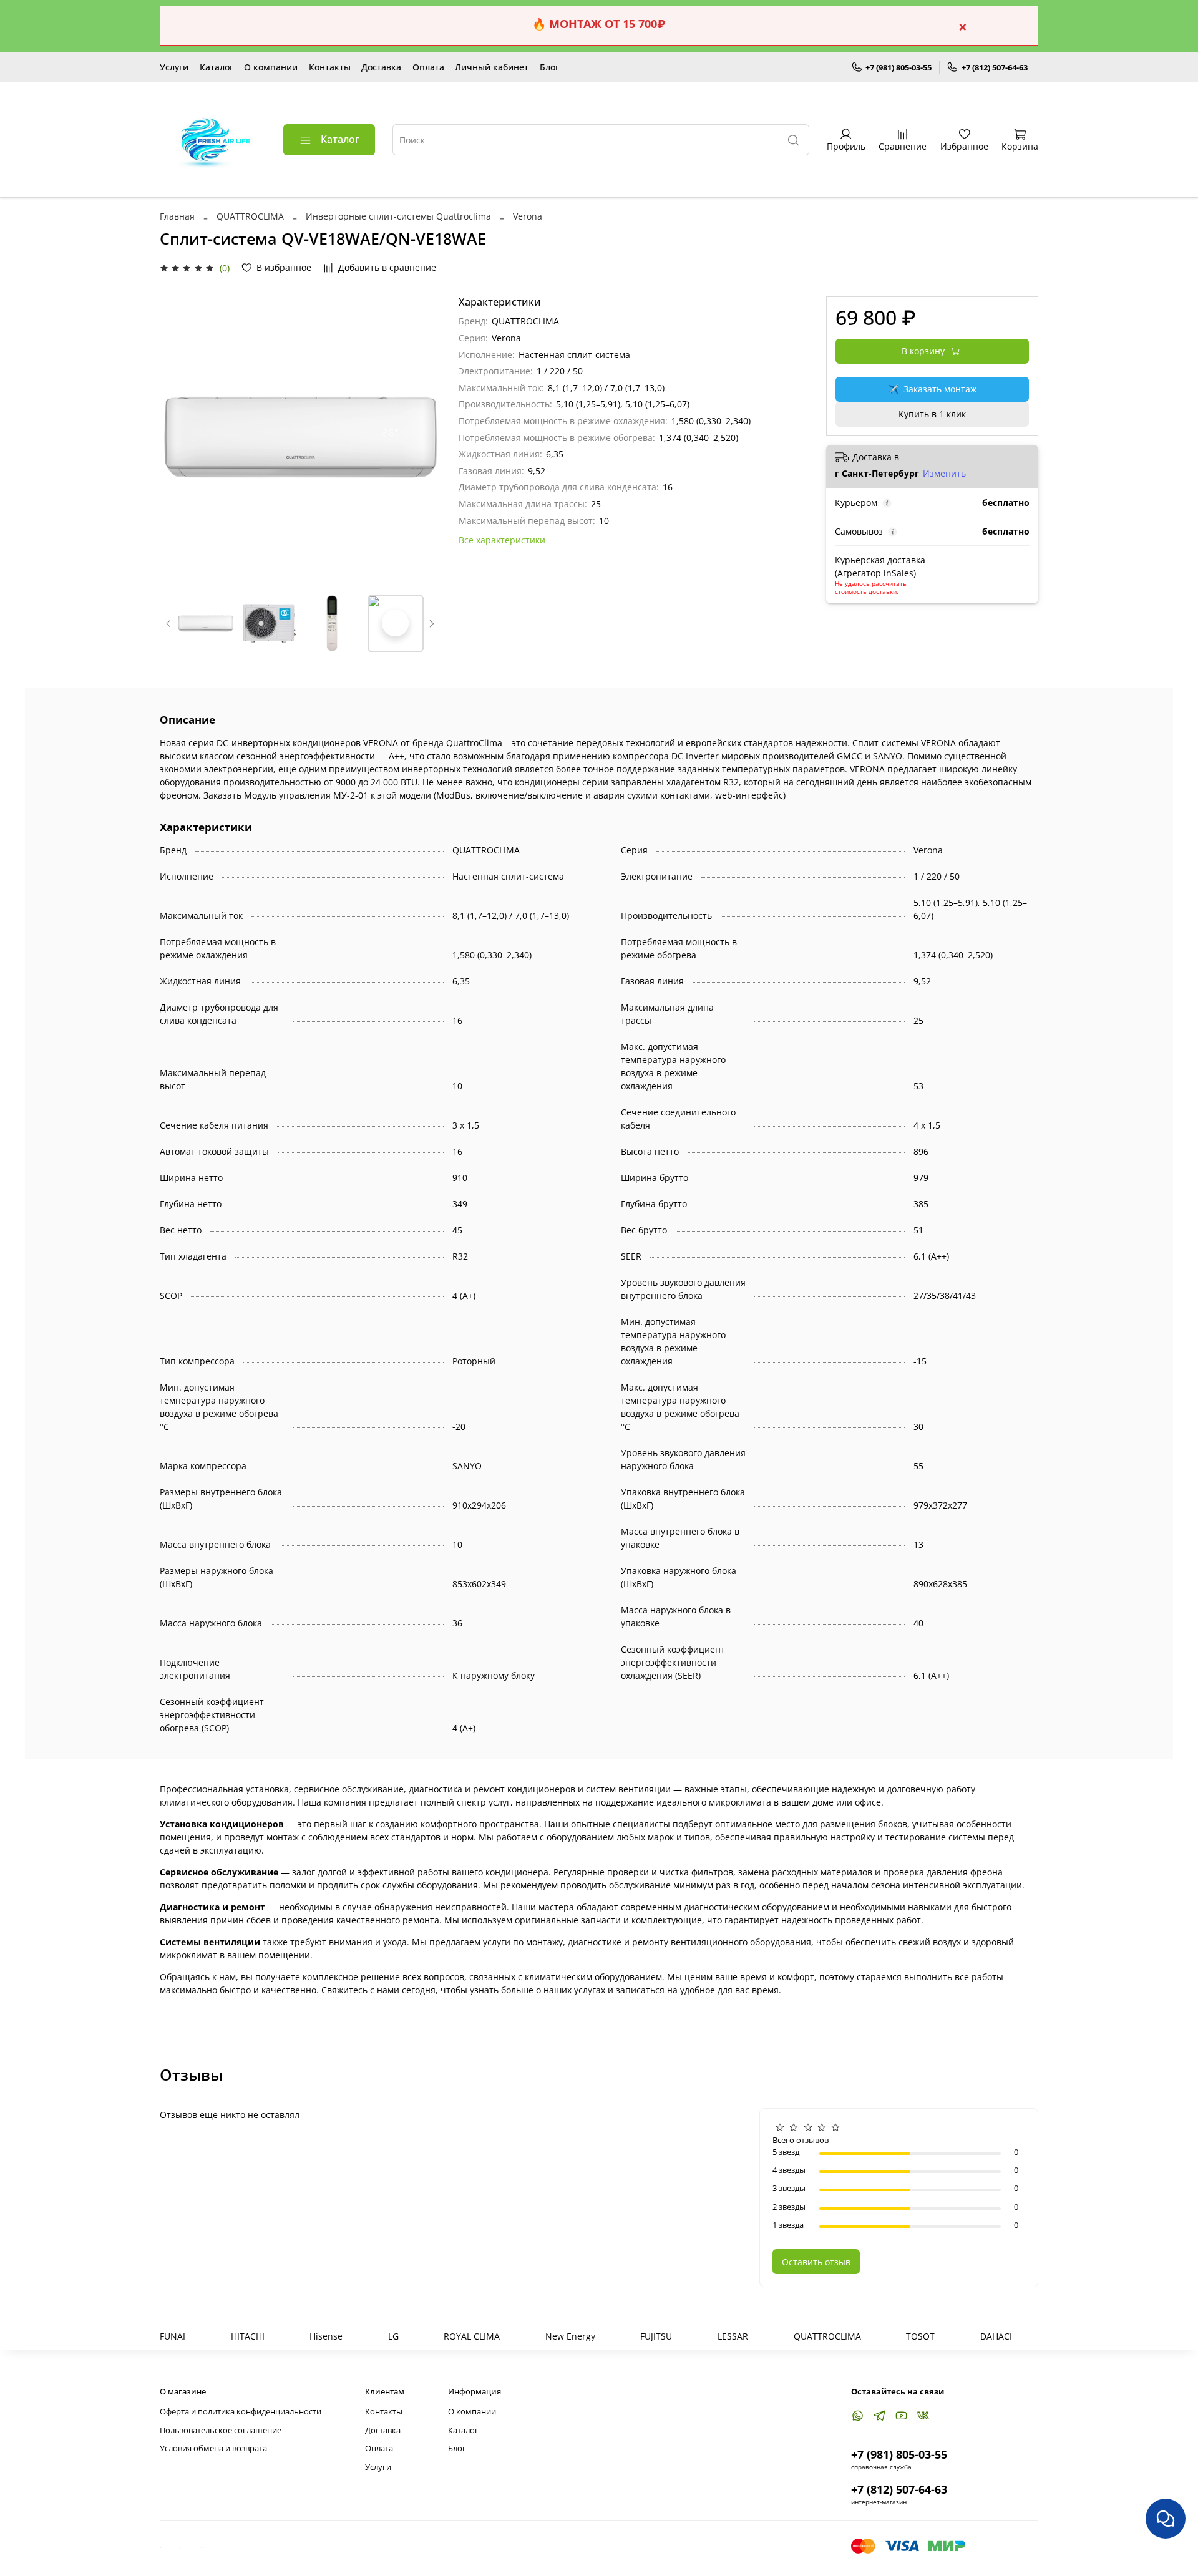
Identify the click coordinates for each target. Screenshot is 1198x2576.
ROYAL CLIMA (472, 2336)
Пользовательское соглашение (221, 2430)
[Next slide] (424, 437)
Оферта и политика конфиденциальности (241, 2412)
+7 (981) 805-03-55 (898, 67)
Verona (528, 216)
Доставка (381, 67)
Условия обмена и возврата (213, 2448)
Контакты (330, 67)
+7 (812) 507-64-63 (995, 67)
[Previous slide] (177, 437)
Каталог (217, 67)
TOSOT (920, 2336)
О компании (271, 67)
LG (393, 2336)
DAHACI (996, 2336)
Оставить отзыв (816, 2262)
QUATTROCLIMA (250, 216)
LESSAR (733, 2336)
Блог (549, 67)
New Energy (570, 2336)
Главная (177, 216)
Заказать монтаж (932, 389)
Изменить (944, 474)
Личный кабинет (492, 67)
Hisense (326, 2336)
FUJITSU (656, 2336)
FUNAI (173, 2336)
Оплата (428, 67)
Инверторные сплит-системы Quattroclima (398, 216)
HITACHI (248, 2336)
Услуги (174, 67)
